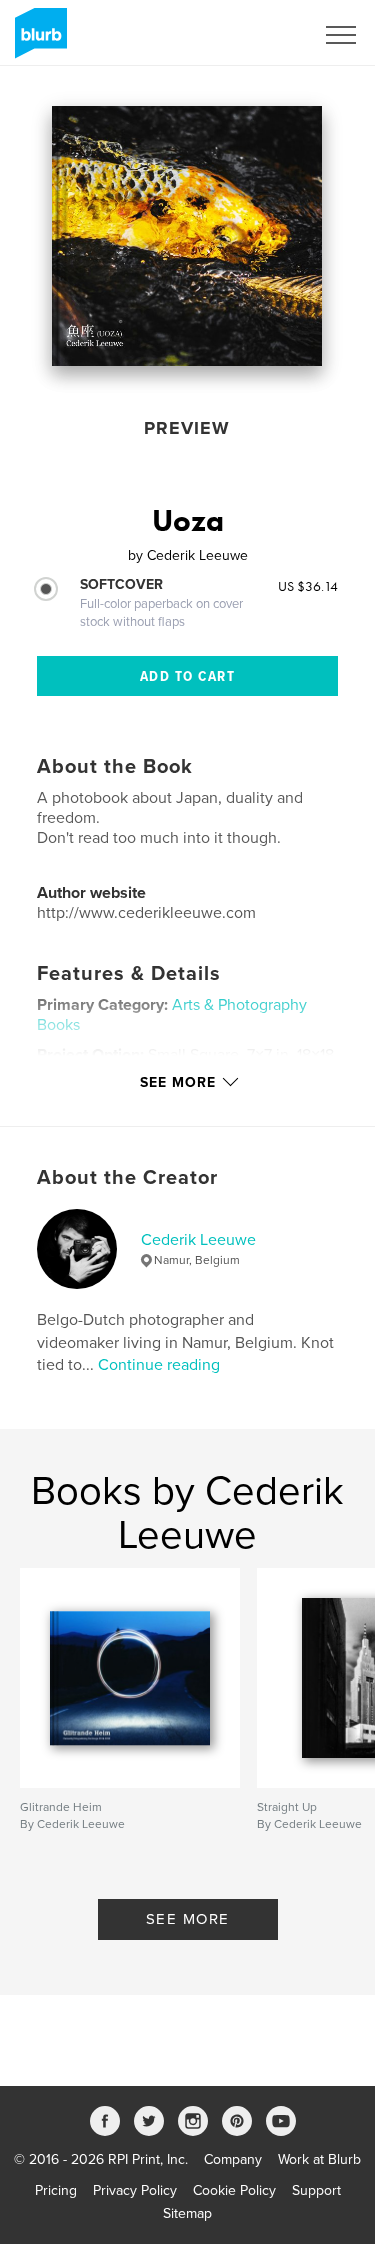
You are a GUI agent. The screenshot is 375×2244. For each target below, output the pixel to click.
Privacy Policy (135, 2190)
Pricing (56, 2190)
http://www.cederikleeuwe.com (146, 913)
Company (233, 2159)
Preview (187, 428)
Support (316, 2190)
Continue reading (159, 1365)
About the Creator (127, 1178)
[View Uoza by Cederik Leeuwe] (187, 236)
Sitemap (187, 2213)
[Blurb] (37, 41)
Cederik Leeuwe (198, 1240)
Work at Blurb (319, 2159)
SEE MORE (188, 1919)
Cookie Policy (234, 2190)
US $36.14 (308, 586)
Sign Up (263, 35)
